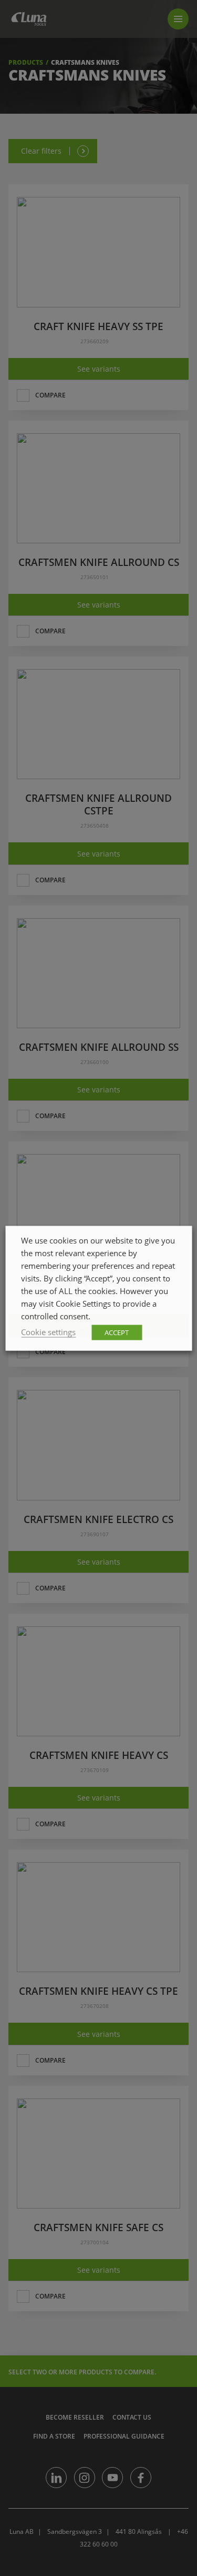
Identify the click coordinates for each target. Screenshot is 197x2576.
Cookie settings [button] (48, 1331)
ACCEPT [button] (117, 1332)
